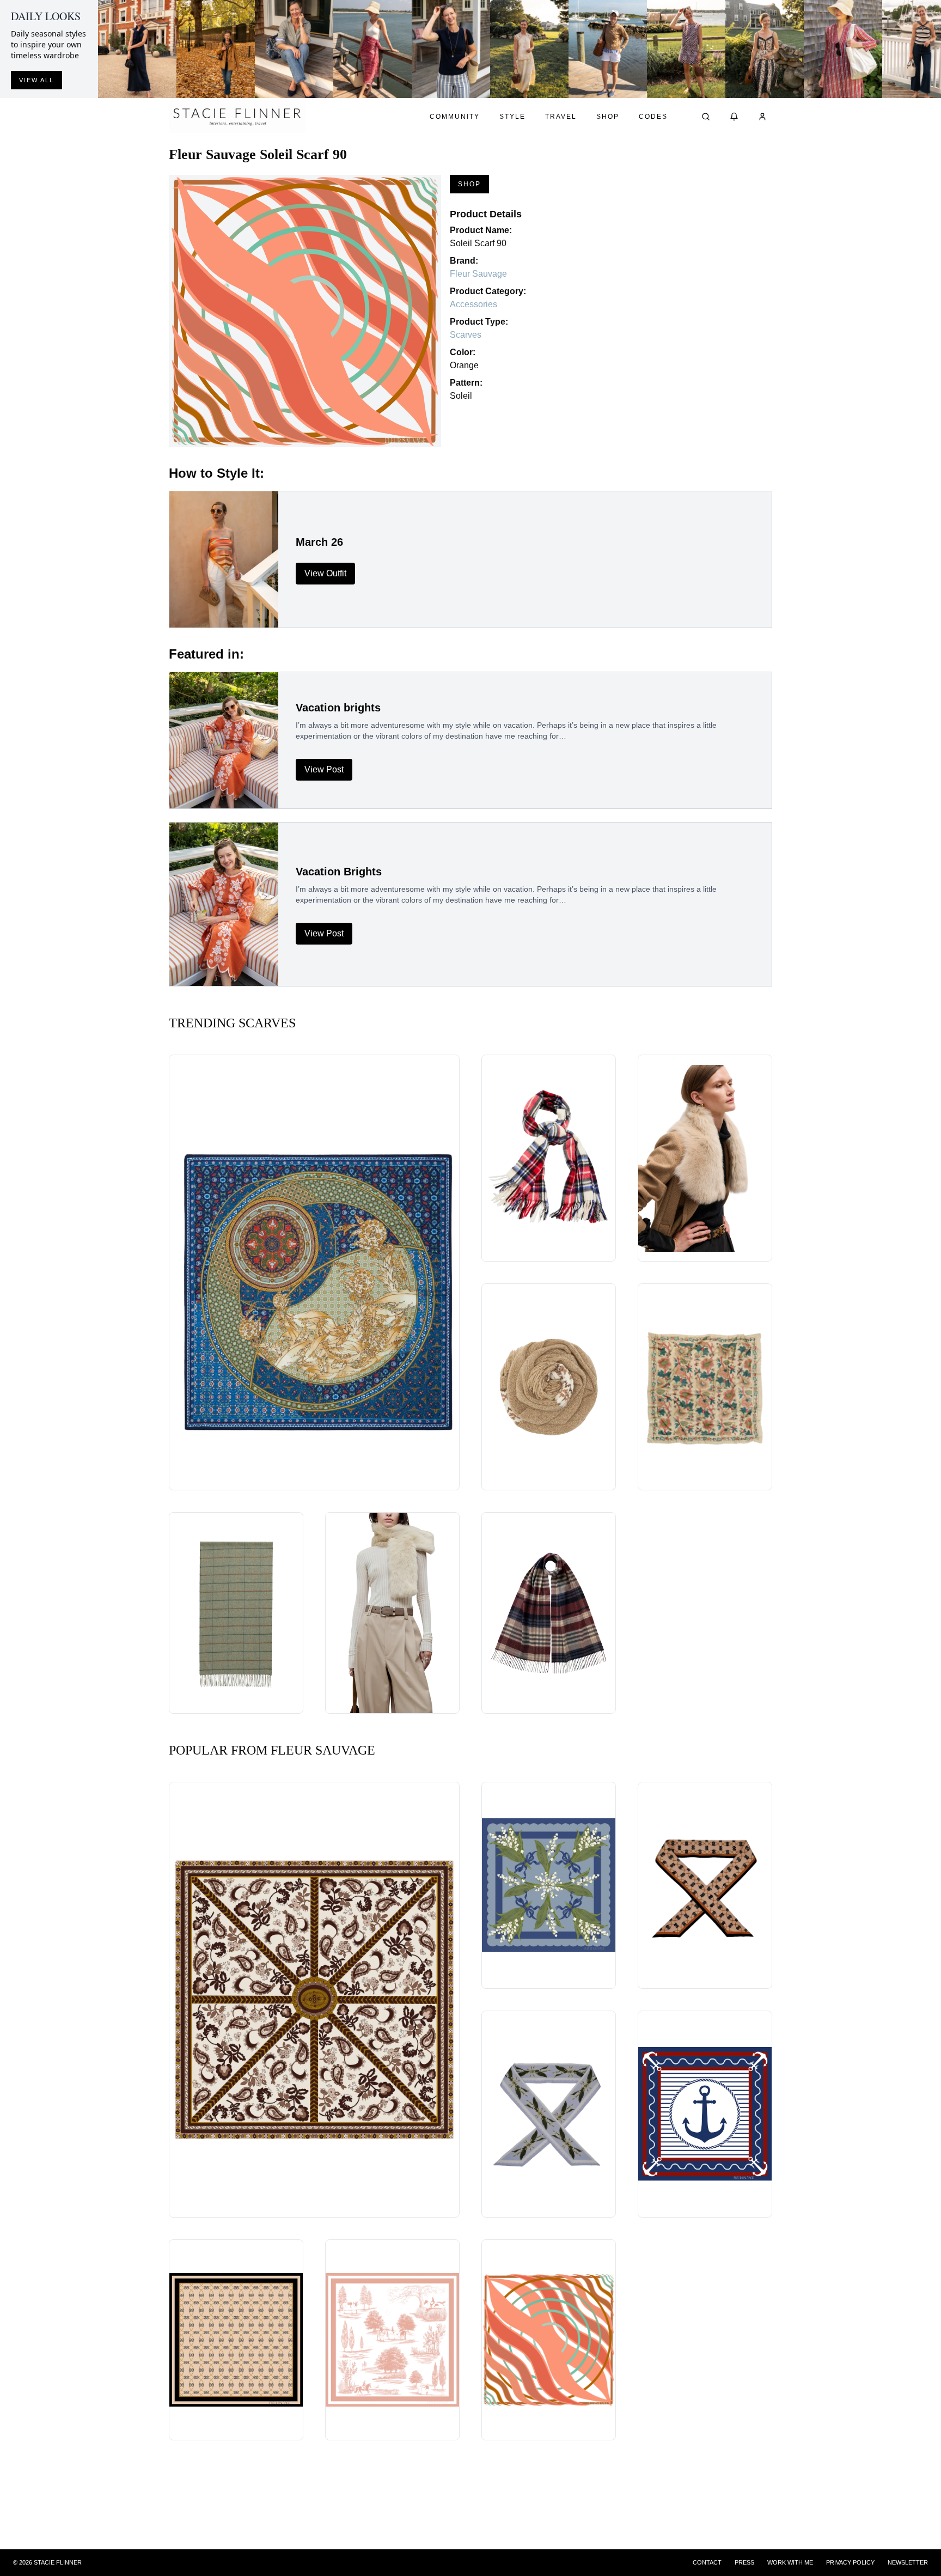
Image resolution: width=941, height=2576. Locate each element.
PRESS (744, 2562)
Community (455, 117)
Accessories (473, 304)
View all (36, 80)
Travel (561, 117)
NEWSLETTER (908, 2562)
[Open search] (706, 117)
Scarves (466, 335)
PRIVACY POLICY (850, 2562)
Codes (653, 117)
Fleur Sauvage (478, 274)
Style (512, 117)
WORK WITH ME (790, 2562)
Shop (608, 117)
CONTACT (707, 2562)
